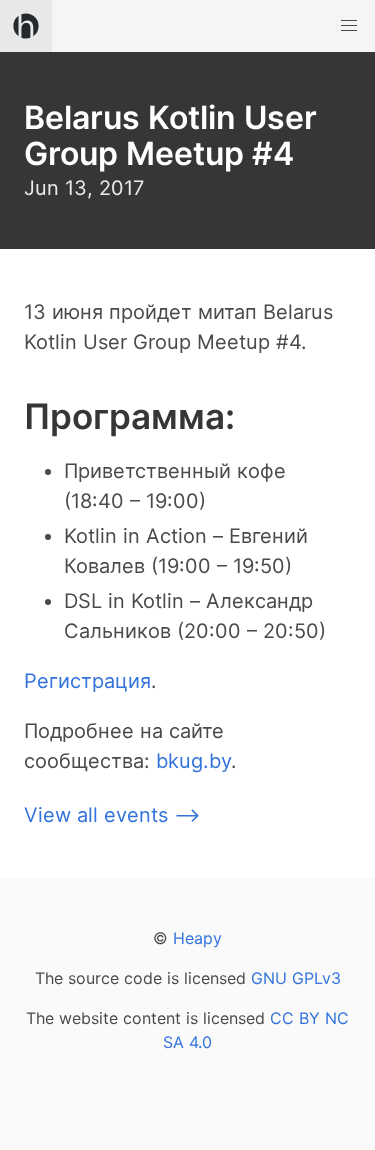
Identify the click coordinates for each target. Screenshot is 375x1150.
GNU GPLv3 (296, 978)
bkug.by (193, 761)
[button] (349, 26)
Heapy (197, 938)
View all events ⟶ (112, 815)
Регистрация (87, 681)
